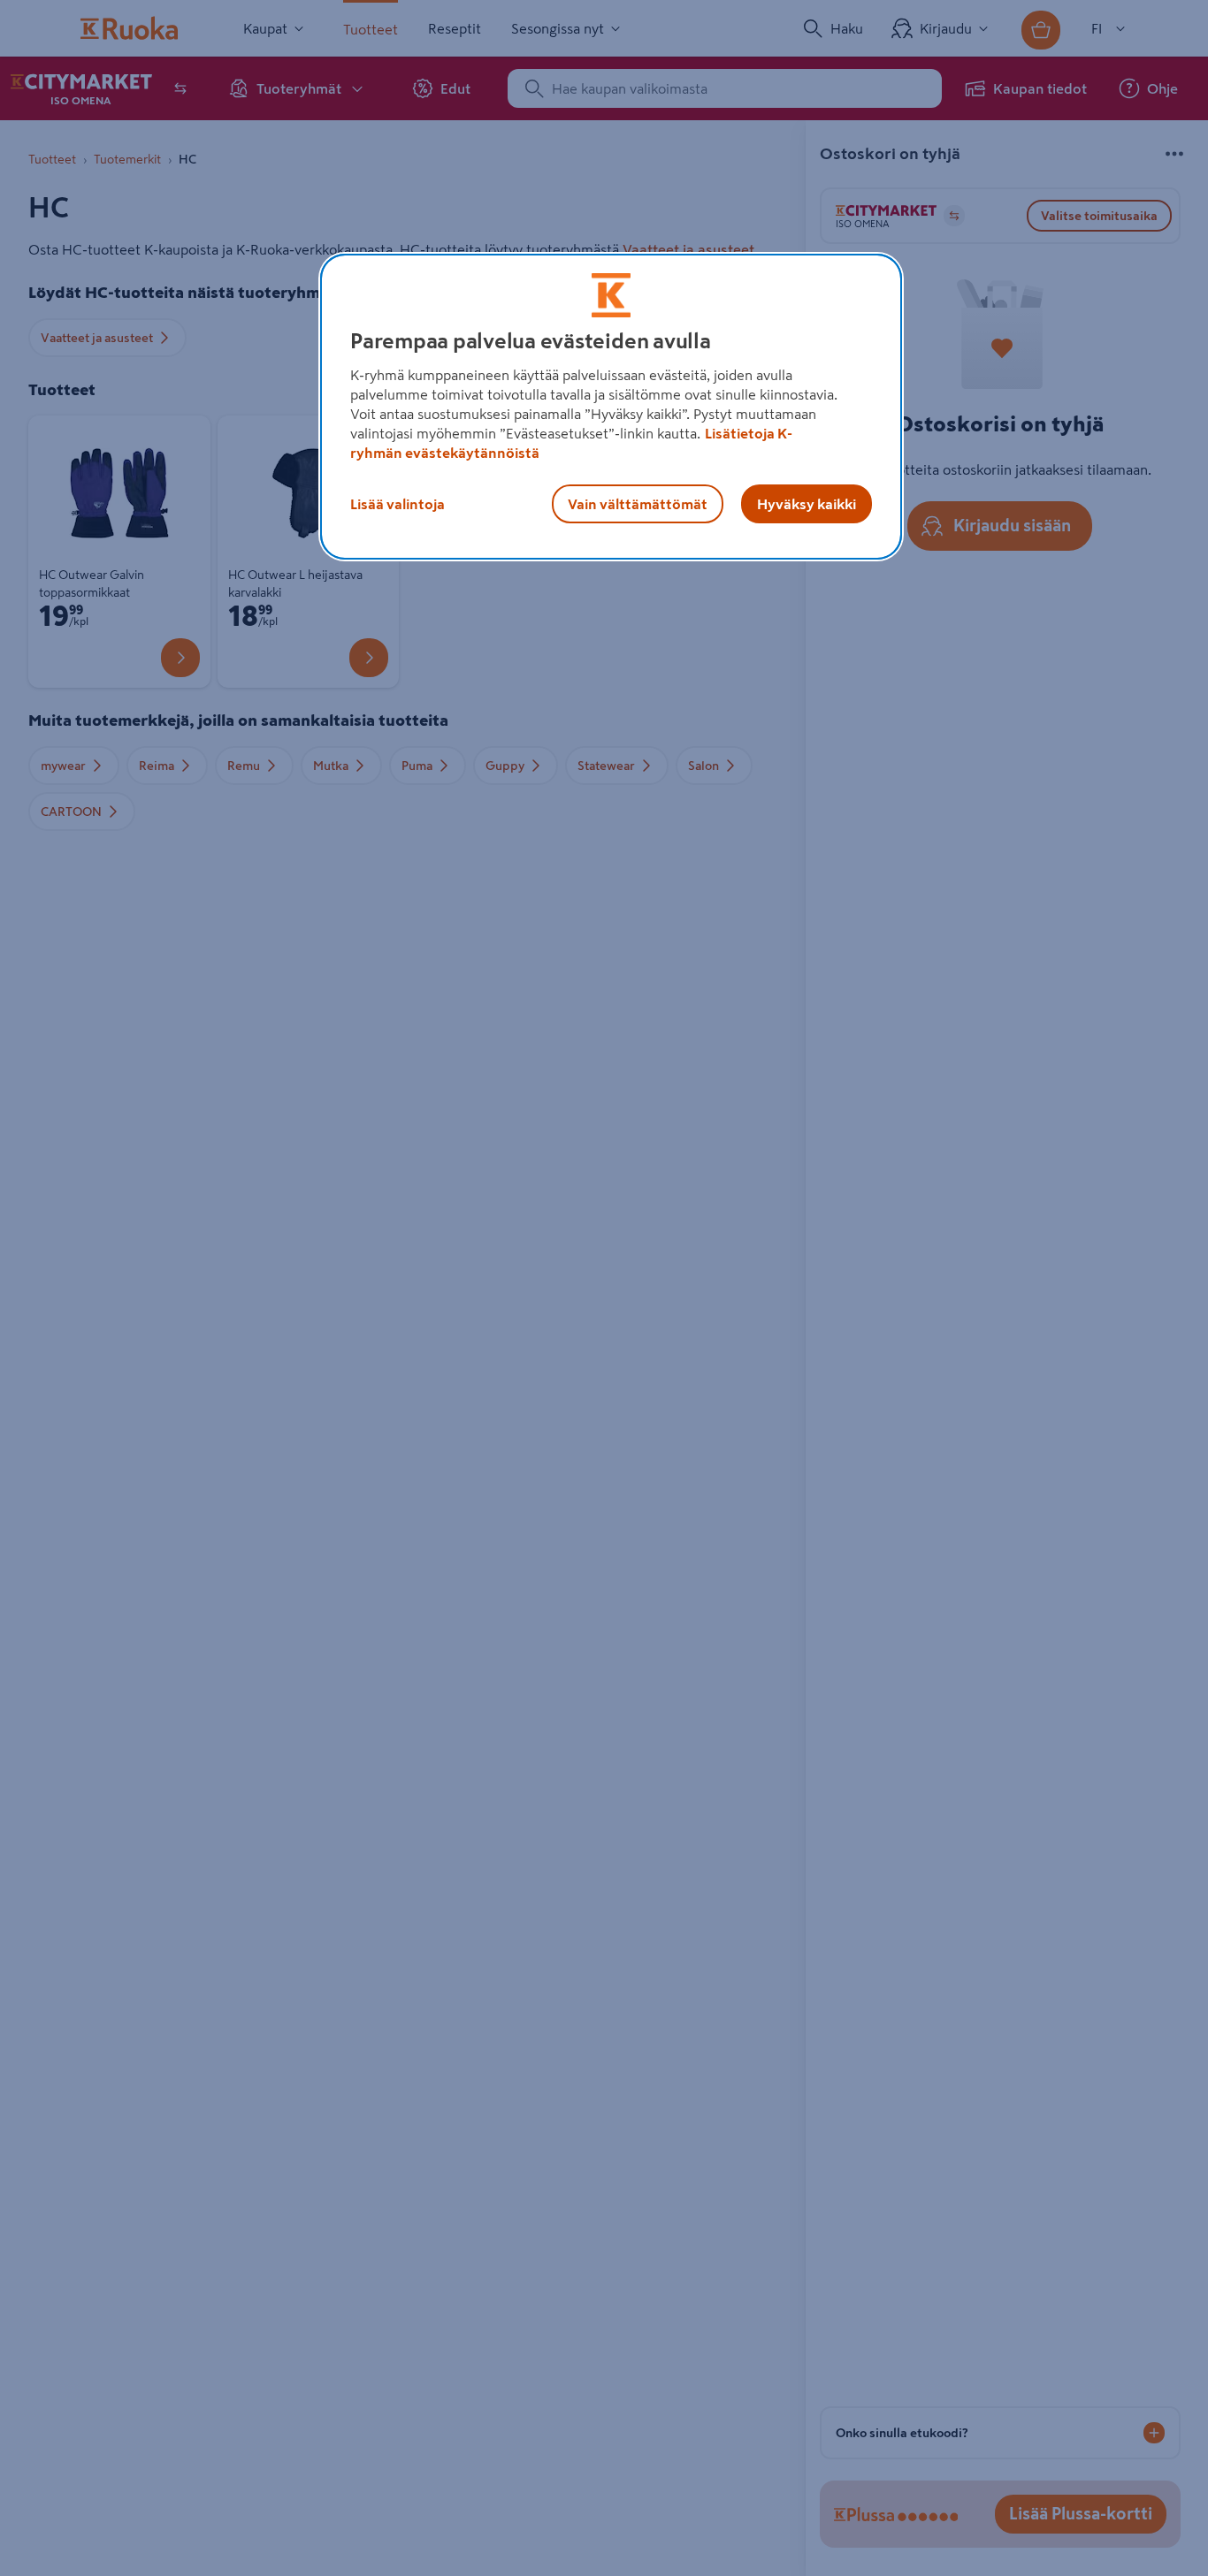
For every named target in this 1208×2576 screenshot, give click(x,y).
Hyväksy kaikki (807, 504)
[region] (611, 407)
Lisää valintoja (398, 504)
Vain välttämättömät (638, 504)
